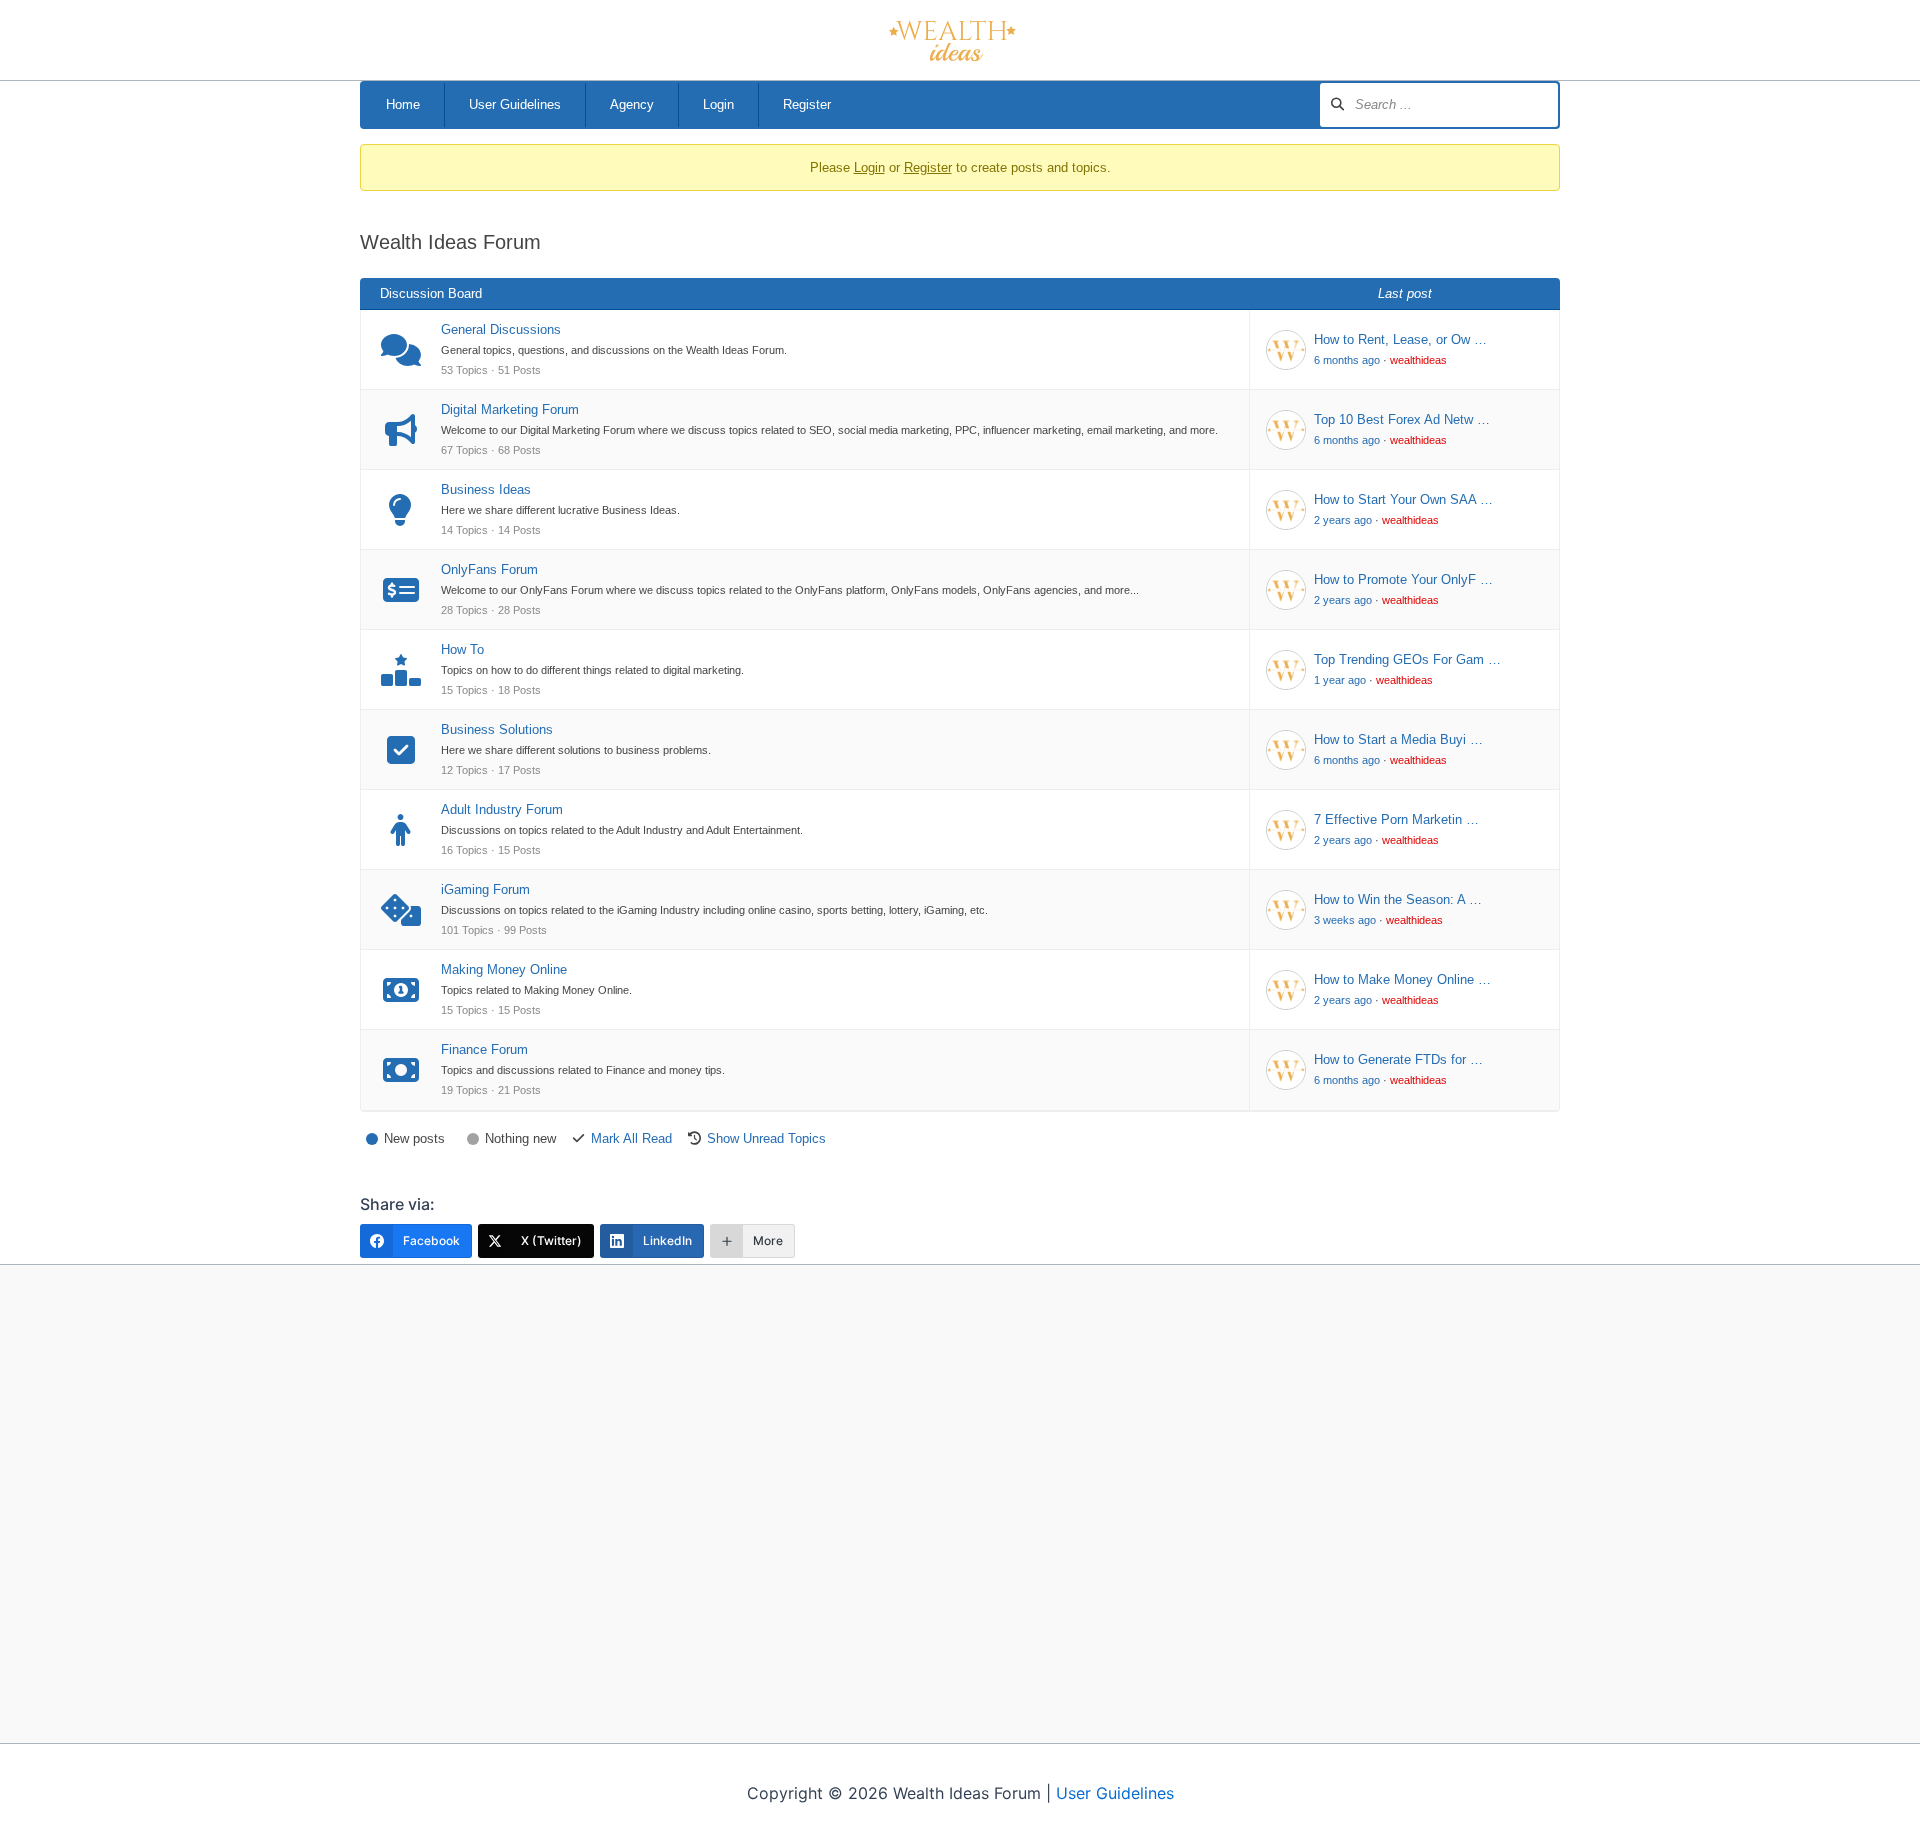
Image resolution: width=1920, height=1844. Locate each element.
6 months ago (1347, 360)
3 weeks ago (1345, 920)
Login (718, 104)
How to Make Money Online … (1402, 979)
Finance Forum (484, 1049)
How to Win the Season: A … (1398, 899)
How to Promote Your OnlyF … (1403, 579)
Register (807, 104)
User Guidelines (515, 104)
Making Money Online (504, 969)
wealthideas (1418, 360)
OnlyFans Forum (489, 569)
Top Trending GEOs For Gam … (1407, 659)
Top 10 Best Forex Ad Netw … (1402, 419)
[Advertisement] (960, 1503)
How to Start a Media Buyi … (1398, 739)
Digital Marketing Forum (510, 409)
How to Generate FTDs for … (1398, 1059)
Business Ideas (486, 489)
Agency (632, 104)
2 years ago (1343, 520)
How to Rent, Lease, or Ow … (1400, 339)
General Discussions (501, 329)
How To (462, 649)
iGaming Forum (485, 889)
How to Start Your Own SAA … (1403, 499)
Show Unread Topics (766, 1138)
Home (403, 104)
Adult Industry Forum (502, 809)
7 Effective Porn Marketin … (1396, 819)
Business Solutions (497, 729)
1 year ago (1340, 680)
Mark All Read (631, 1138)
